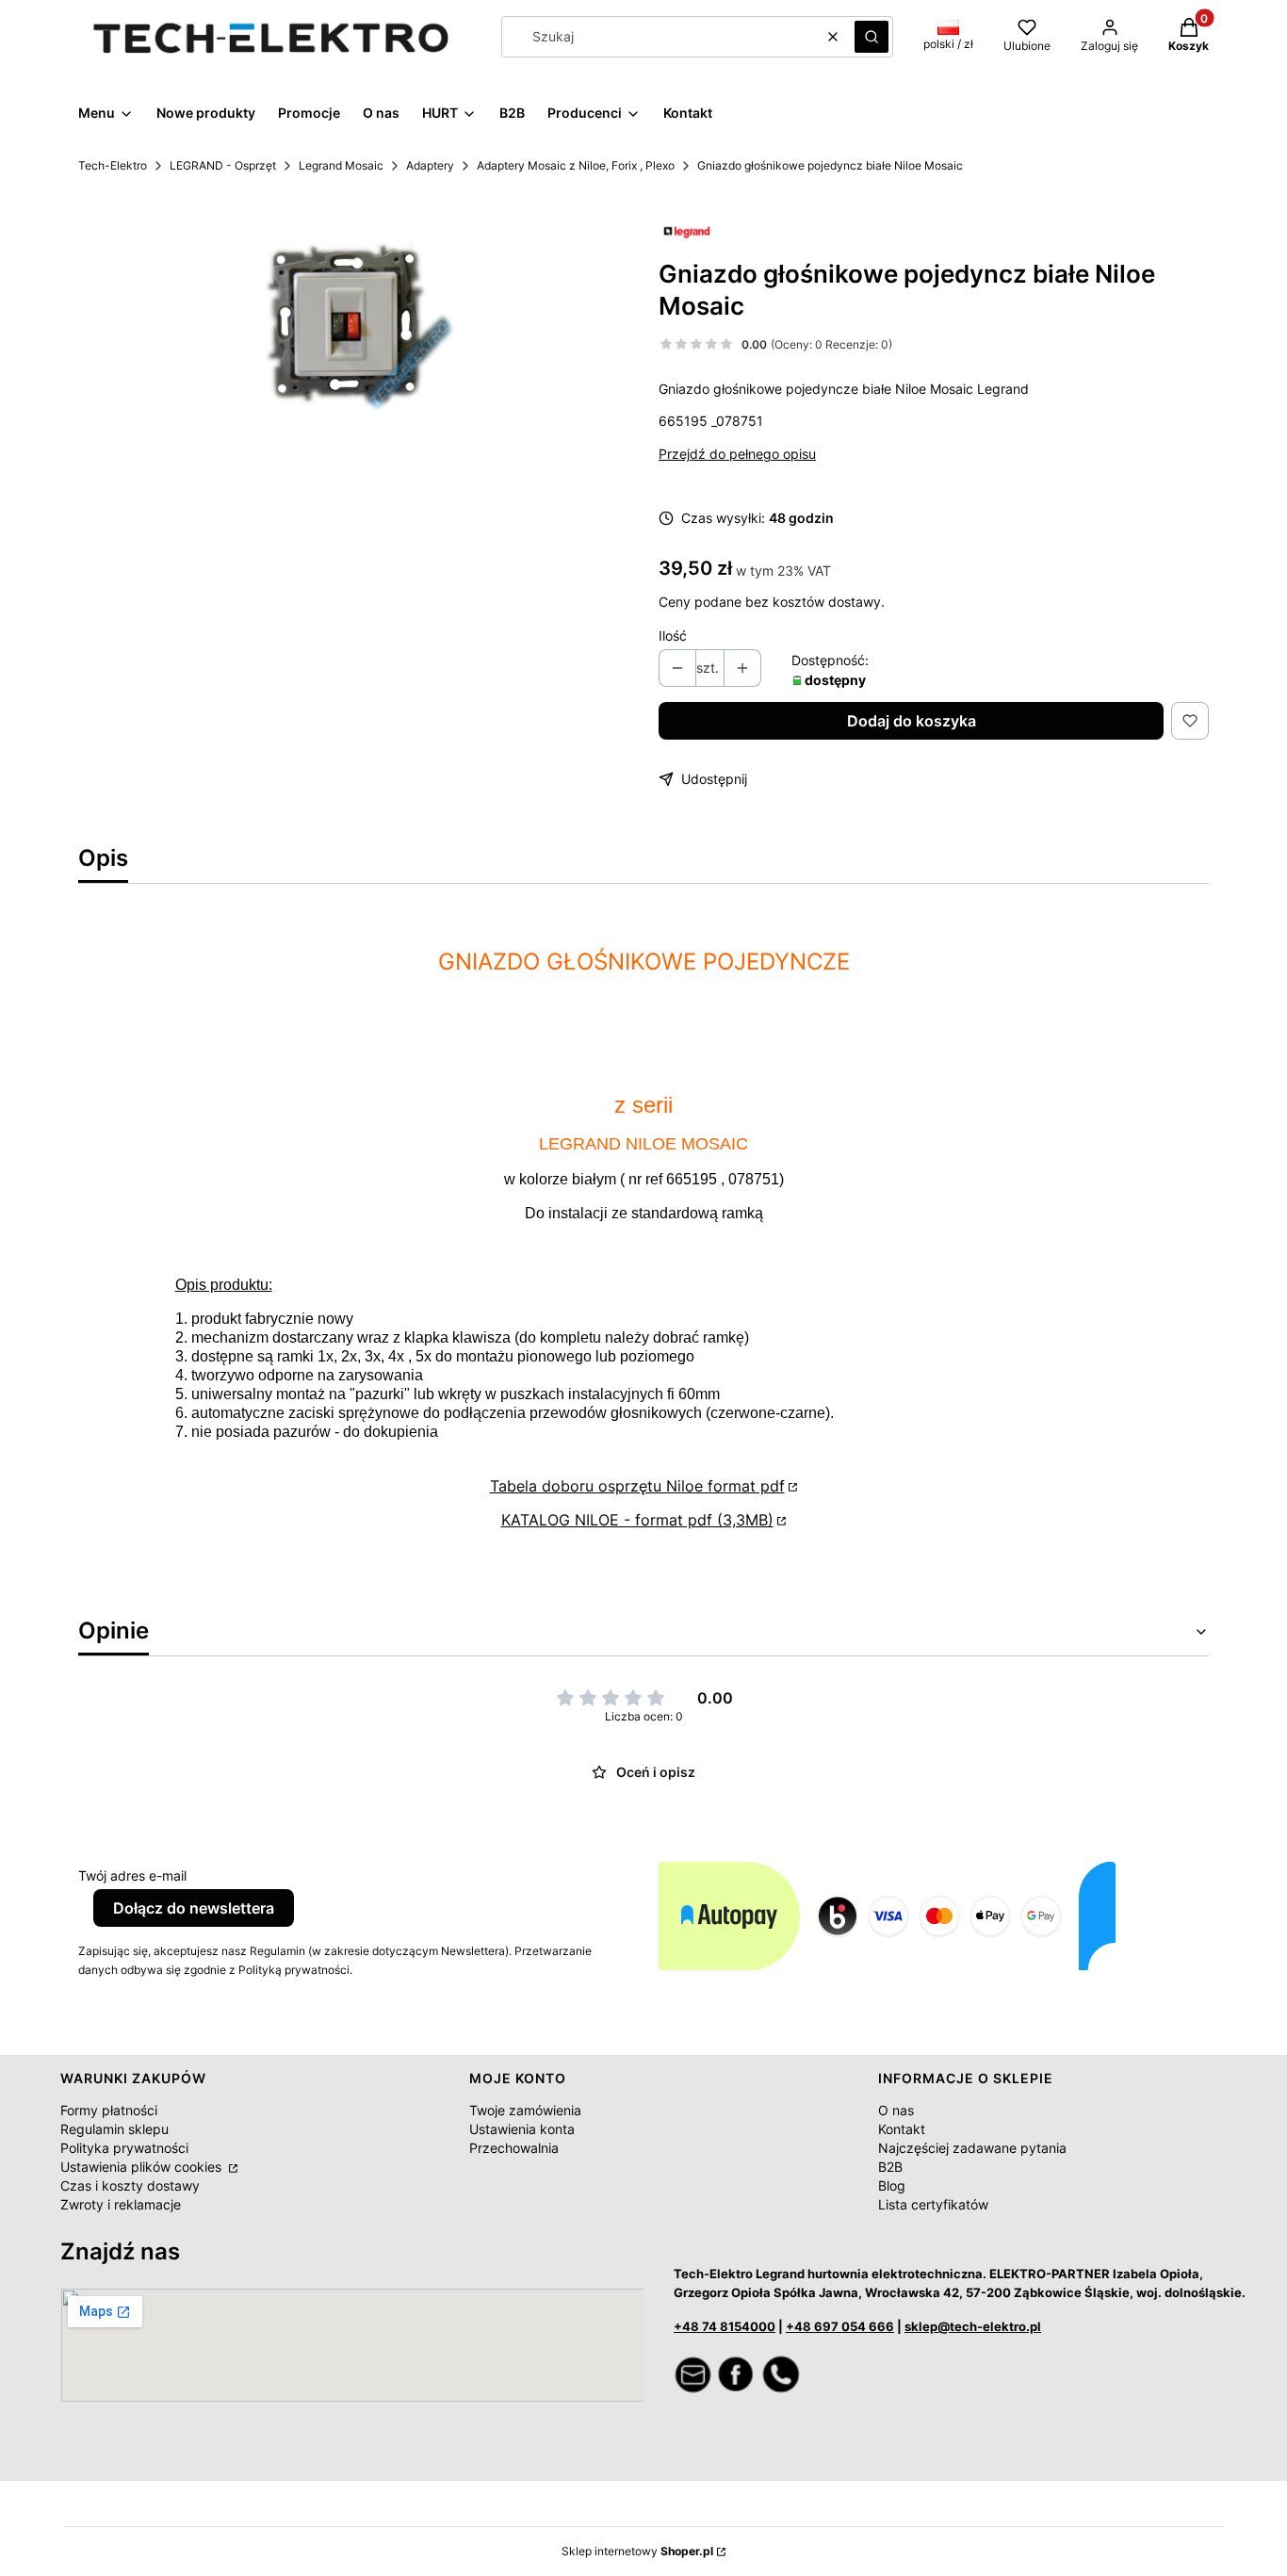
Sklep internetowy (637, 2551)
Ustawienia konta (522, 2129)
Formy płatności (109, 2110)
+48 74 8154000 (725, 2326)
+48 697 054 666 (840, 2326)
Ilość (673, 636)
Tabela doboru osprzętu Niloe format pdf (637, 1486)
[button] (872, 37)
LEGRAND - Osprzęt (223, 165)
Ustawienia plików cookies (143, 2167)
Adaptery (430, 165)
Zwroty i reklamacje (121, 2204)
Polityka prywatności (124, 2148)
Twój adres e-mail (132, 1875)
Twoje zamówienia (525, 2110)
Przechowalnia (514, 2148)
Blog (892, 2185)
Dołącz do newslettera (194, 1908)
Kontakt (902, 2129)
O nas (896, 2110)
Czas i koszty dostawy (130, 2185)
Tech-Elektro (113, 165)
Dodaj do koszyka (912, 721)
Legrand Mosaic (341, 165)
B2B (890, 2167)
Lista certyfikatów (933, 2204)
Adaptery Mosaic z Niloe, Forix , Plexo (576, 165)
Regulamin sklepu (114, 2129)
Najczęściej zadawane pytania (972, 2148)
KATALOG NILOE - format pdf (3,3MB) (637, 1520)
